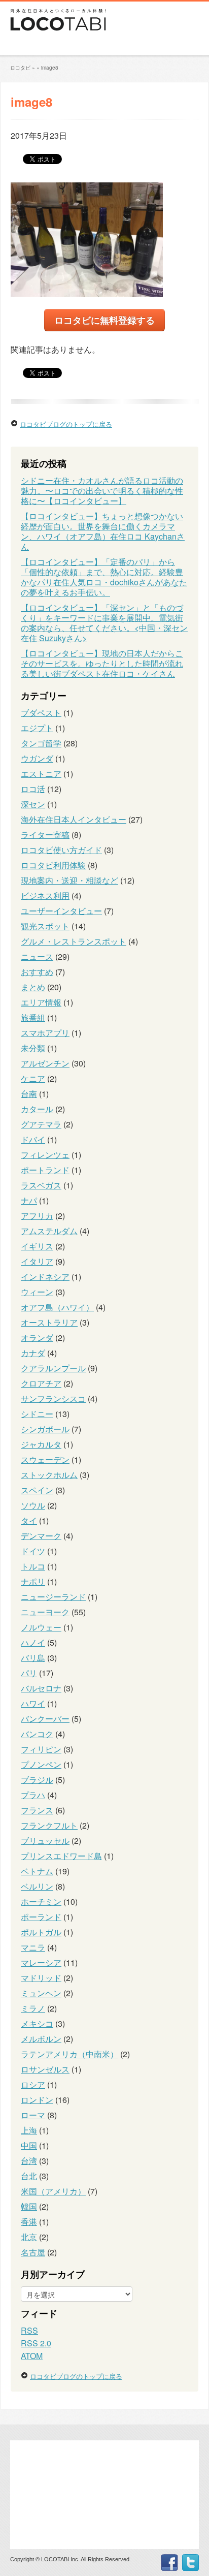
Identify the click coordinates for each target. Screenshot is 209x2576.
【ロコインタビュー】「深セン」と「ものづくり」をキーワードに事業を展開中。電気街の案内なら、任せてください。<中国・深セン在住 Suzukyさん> (104, 623)
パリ (29, 1673)
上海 (29, 2130)
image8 (50, 68)
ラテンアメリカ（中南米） (69, 2054)
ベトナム (37, 1871)
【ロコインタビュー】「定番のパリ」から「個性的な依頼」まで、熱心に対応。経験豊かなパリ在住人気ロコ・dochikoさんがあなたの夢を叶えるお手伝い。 (104, 577)
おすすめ (37, 972)
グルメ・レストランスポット (74, 941)
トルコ (33, 1566)
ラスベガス (41, 1185)
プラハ (33, 1795)
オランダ (37, 1338)
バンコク (37, 1734)
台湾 (29, 2161)
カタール (37, 1109)
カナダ (33, 1353)
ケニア (33, 1078)
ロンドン (37, 2100)
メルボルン (41, 2039)
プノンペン (41, 1764)
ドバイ (33, 1139)
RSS (29, 2330)
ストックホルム (49, 1475)
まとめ (33, 987)
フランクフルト (49, 1825)
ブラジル (37, 1780)
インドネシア (45, 1277)
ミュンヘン (41, 1993)
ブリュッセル (45, 1841)
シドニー (37, 1414)
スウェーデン (45, 1459)
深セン (33, 804)
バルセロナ (41, 1688)
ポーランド (41, 1917)
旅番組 (33, 1017)
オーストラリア (49, 1322)
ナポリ (33, 1581)
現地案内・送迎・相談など (69, 880)
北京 (29, 2237)
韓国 (29, 2206)
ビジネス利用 (45, 896)
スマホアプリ (45, 1033)
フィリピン (41, 1749)
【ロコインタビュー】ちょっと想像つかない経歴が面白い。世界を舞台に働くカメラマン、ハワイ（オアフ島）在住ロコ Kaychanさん (103, 531)
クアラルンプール (53, 1368)
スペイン (37, 1490)
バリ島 (33, 1658)
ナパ (29, 1200)
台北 (29, 2176)
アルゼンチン (45, 1063)
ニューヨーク (45, 1612)
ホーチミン (41, 1902)
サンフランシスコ (53, 1399)
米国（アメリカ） (53, 2191)
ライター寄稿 (45, 835)
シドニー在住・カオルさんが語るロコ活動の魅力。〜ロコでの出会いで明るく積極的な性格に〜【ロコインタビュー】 (102, 491)
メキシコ (37, 2023)
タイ (29, 1520)
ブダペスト (41, 713)
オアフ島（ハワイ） (57, 1307)
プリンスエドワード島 (61, 1856)
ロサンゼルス (45, 2069)
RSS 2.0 (36, 2343)
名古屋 (33, 2252)
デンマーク (41, 1536)
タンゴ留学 (41, 743)
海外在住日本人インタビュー (74, 819)
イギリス (37, 1246)
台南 (29, 1094)
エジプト (37, 728)
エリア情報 (41, 1002)
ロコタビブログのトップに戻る (66, 424)
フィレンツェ (45, 1155)
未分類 (33, 1048)
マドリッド (41, 1978)
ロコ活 (33, 789)
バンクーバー (45, 1719)
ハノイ (33, 1642)
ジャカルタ (41, 1444)
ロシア (33, 2084)
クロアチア (41, 1383)
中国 (29, 2145)
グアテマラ (41, 1124)
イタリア (37, 1261)
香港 (29, 2222)
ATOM (32, 2356)
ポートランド (45, 1170)
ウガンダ (37, 758)
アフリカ (37, 1216)
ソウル (33, 1505)
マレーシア (41, 1962)
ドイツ (33, 1551)
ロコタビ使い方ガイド (61, 850)
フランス (37, 1810)
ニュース (37, 956)
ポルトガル (41, 1932)
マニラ (33, 1947)
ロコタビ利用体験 (53, 865)
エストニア (41, 774)
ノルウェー (41, 1627)
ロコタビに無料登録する (104, 320)
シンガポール (45, 1429)
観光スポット (45, 926)
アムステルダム (49, 1231)
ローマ (33, 2115)
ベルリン (37, 1886)
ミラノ (33, 2008)
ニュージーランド (53, 1597)
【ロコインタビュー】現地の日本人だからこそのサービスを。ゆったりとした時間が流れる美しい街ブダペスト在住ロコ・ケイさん (102, 663)
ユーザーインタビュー (61, 911)
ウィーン (37, 1292)
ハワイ (33, 1703)
